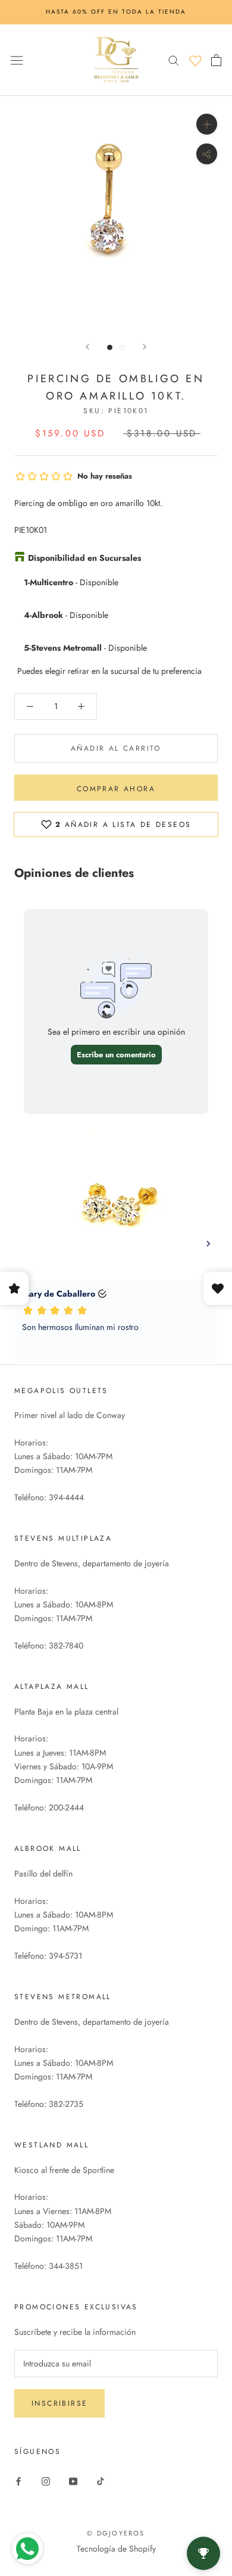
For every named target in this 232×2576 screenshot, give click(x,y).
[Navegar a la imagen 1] (110, 347)
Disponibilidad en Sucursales (84, 558)
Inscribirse (59, 2403)
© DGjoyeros (116, 2533)
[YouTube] (73, 2480)
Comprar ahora (116, 789)
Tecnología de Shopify (116, 2549)
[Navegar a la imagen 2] (122, 347)
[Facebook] (18, 2480)
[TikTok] (101, 2480)
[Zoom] (207, 124)
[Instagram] (46, 2480)
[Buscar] (174, 60)
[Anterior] (87, 347)
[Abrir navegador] (17, 60)
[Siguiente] (145, 347)
